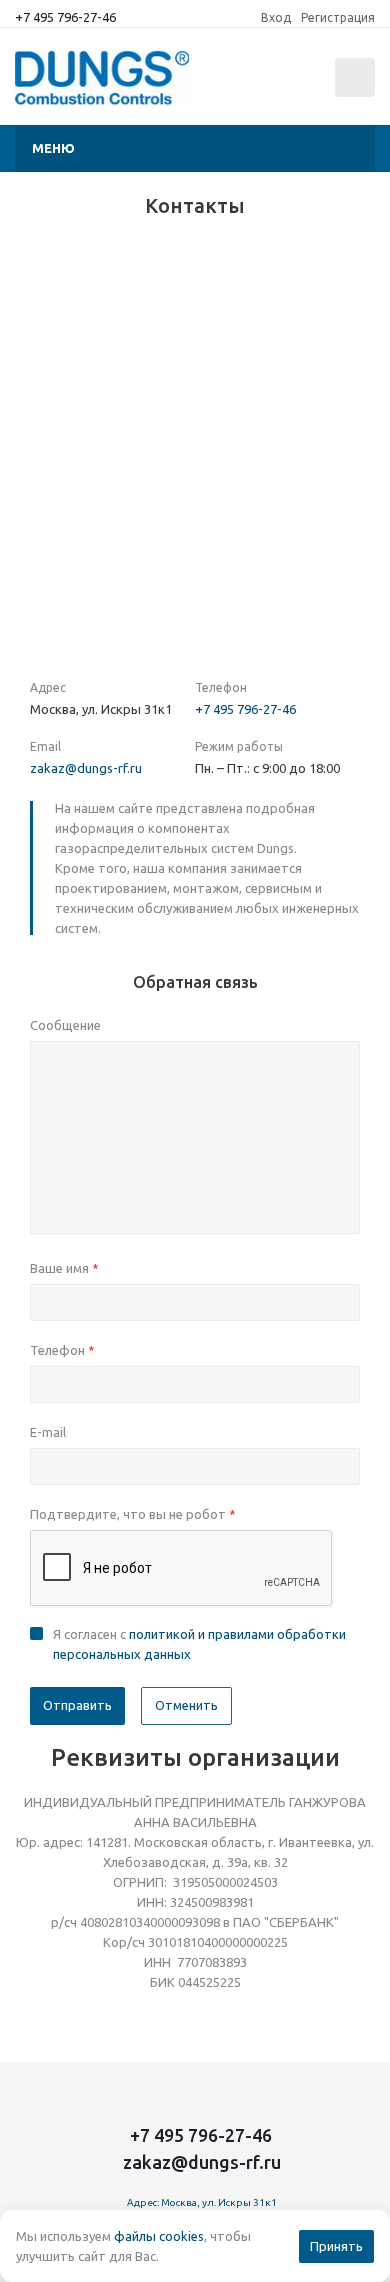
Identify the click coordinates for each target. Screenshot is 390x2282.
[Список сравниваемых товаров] (259, 86)
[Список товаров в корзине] (357, 92)
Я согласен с (199, 1644)
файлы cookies (159, 2236)
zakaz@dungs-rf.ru (86, 768)
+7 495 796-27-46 (65, 17)
